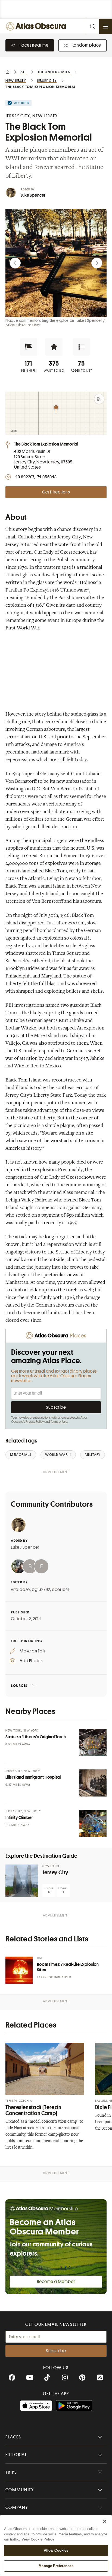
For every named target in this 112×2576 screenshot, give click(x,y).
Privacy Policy (35, 1422)
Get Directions (56, 492)
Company (17, 2507)
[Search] (92, 26)
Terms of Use (59, 1422)
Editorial (16, 2455)
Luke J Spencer (25, 1547)
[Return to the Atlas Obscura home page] (37, 26)
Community (20, 2490)
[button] (29, 347)
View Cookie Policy (38, 2539)
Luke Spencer (33, 195)
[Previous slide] (15, 263)
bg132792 (41, 1590)
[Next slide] (97, 263)
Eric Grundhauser (56, 1977)
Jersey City (55, 1872)
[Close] (105, 2521)
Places (13, 2437)
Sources (19, 1686)
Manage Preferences (56, 2566)
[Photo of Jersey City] (22, 1881)
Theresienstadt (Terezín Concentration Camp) (33, 2110)
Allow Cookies (56, 2550)
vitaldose (20, 1590)
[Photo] (93, 1743)
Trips (11, 2472)
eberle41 (60, 1590)
